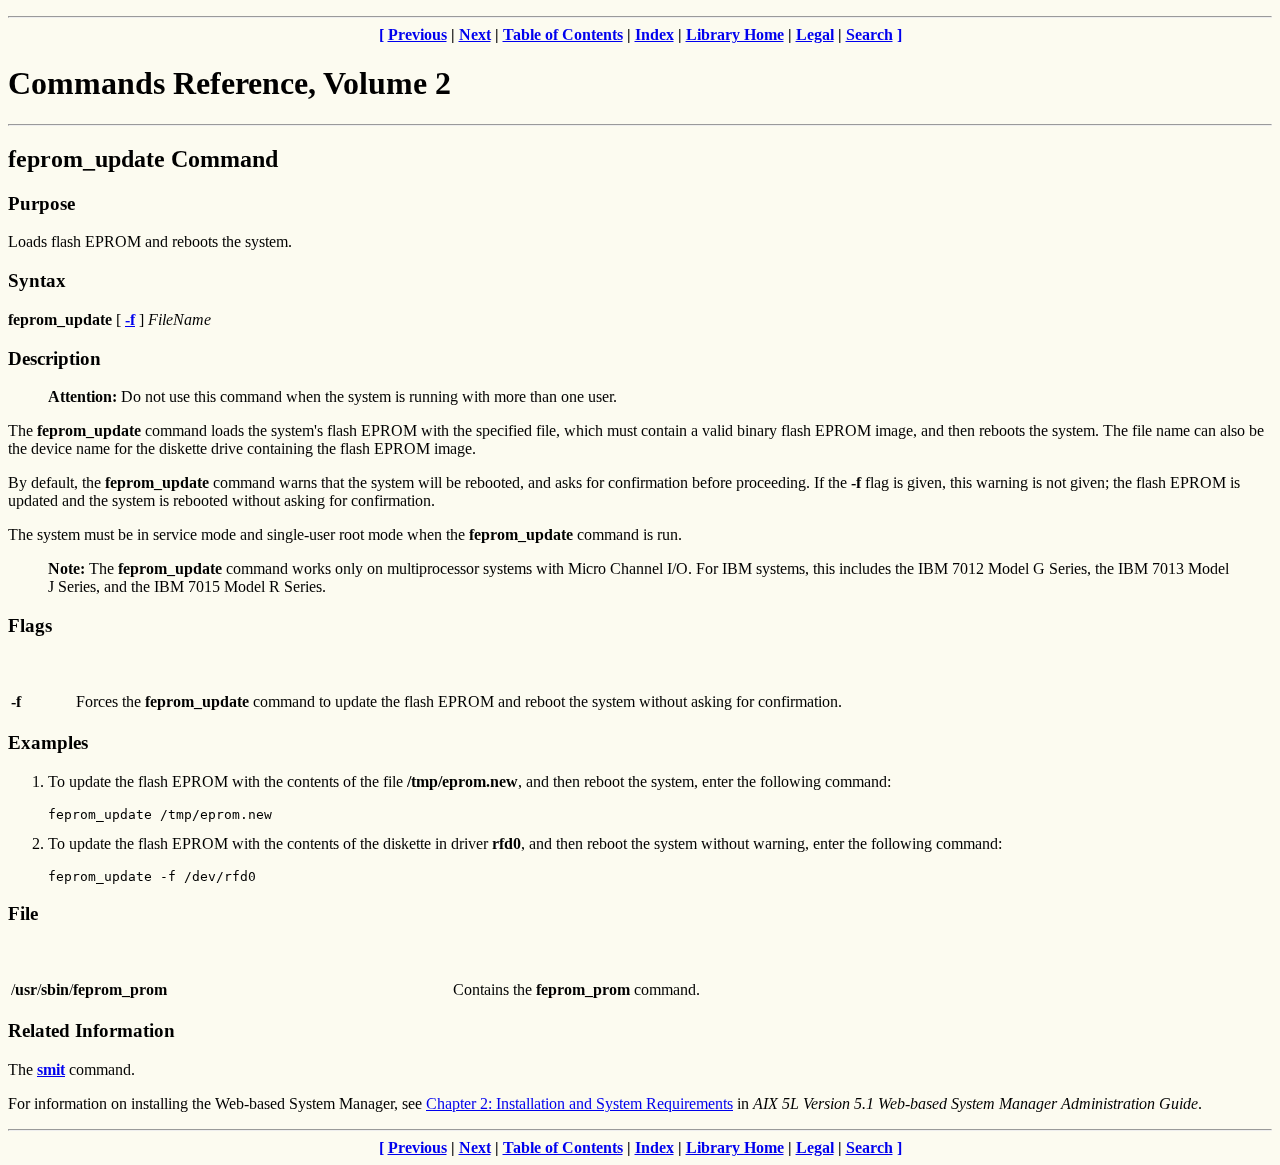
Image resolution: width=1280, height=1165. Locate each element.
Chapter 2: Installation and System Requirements (579, 1103)
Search (869, 34)
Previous (417, 34)
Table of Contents (563, 34)
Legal (815, 34)
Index (654, 34)
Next (475, 34)
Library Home (735, 34)
